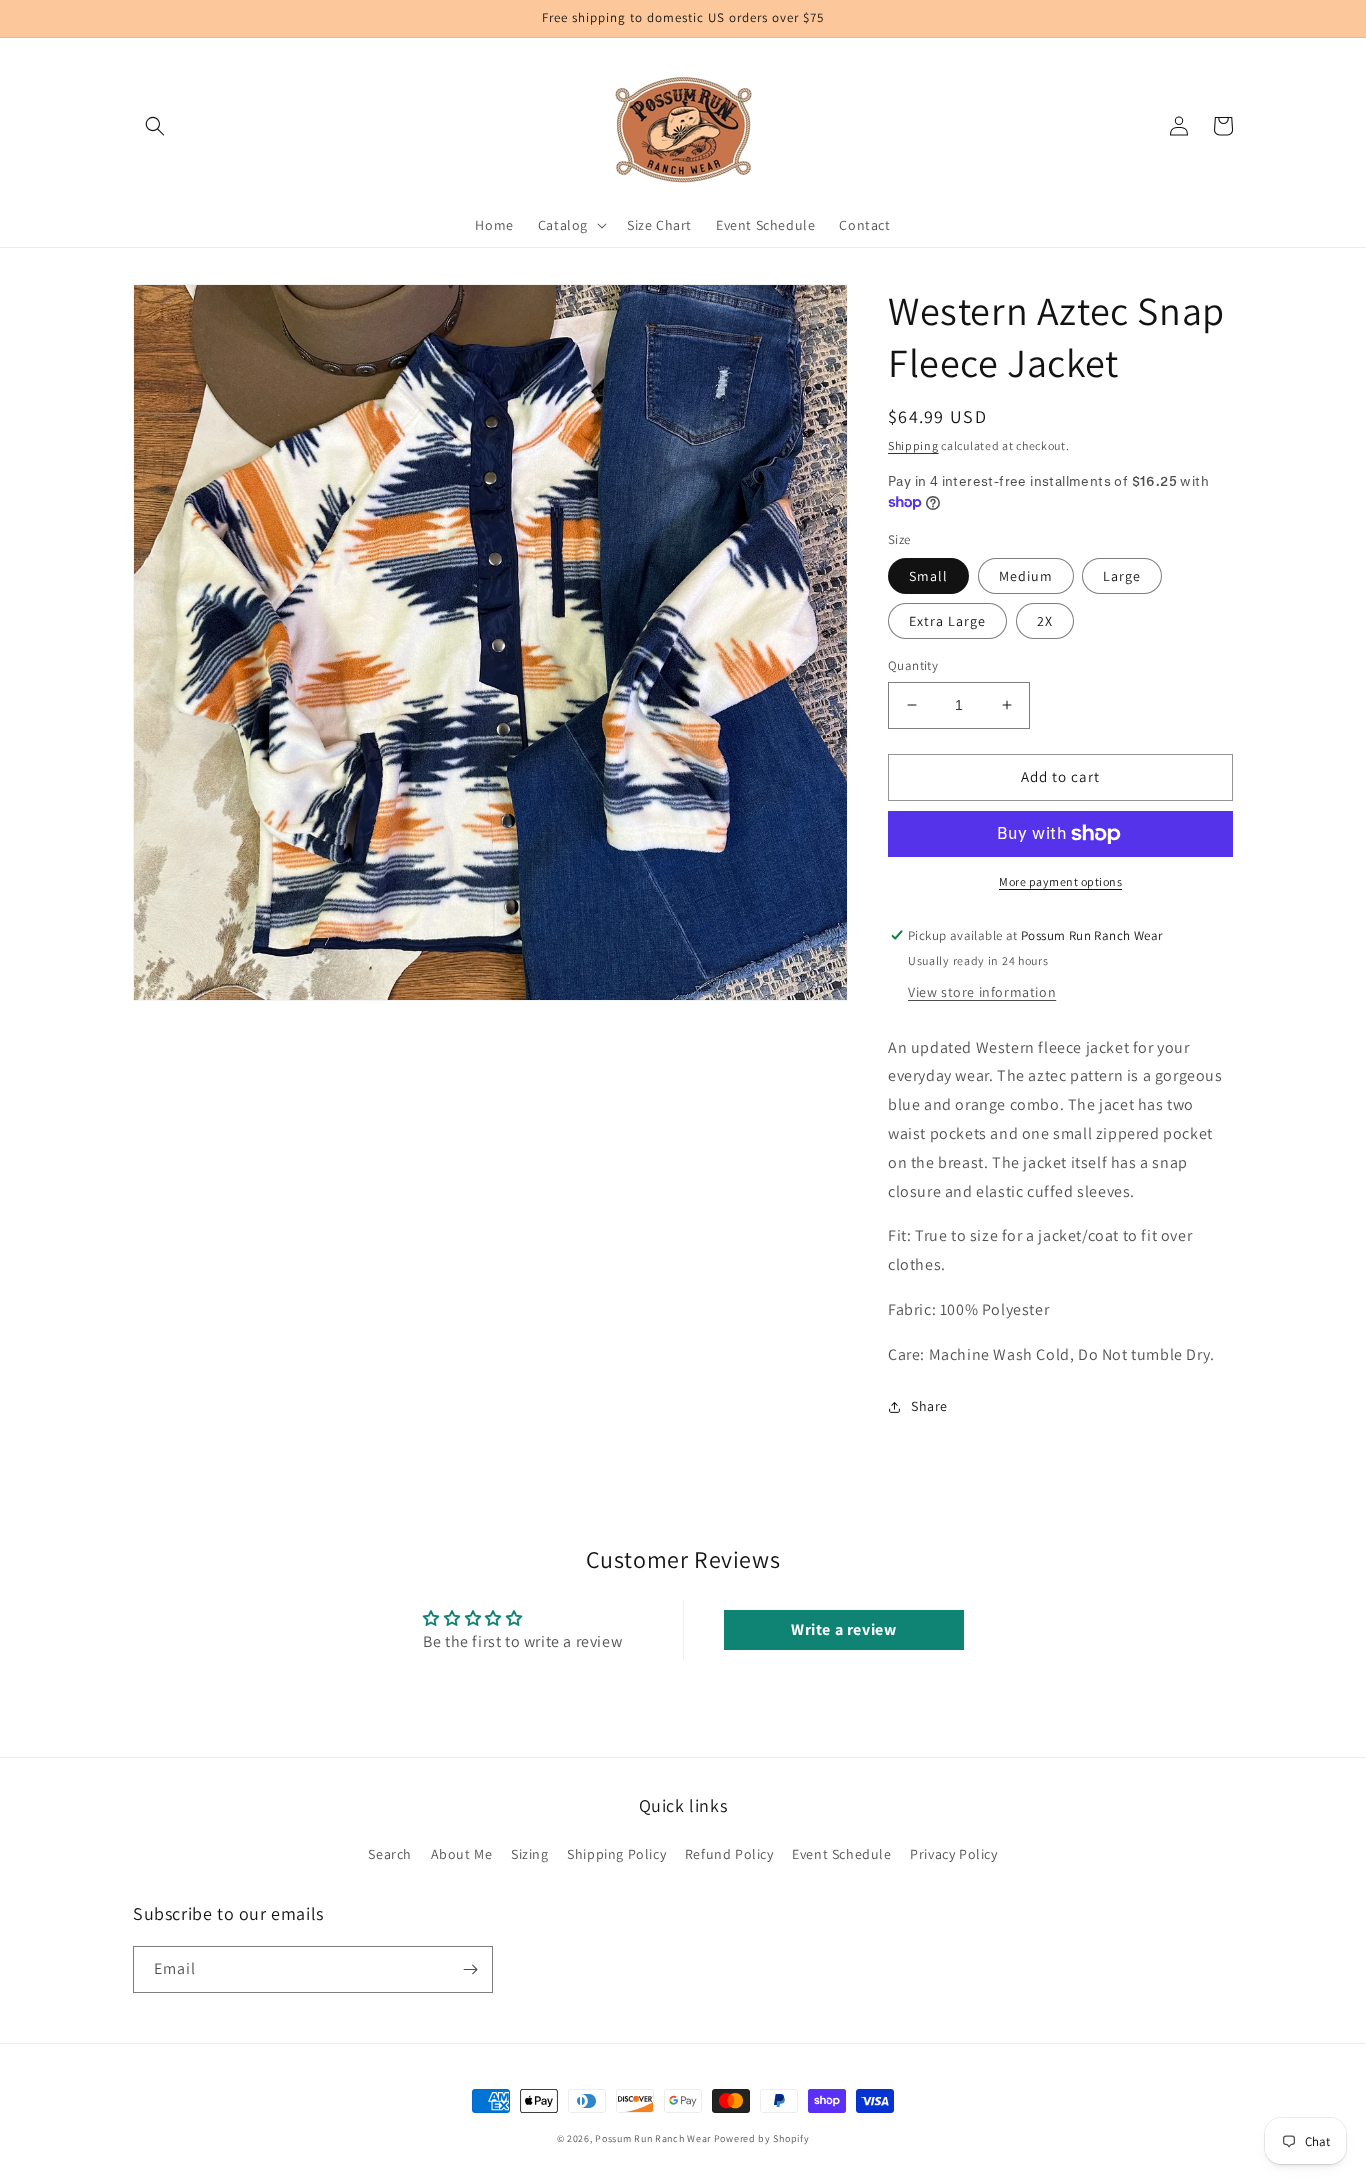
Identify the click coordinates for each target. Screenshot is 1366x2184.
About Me (462, 1854)
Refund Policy (729, 1854)
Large (1122, 576)
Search (390, 1854)
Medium (1026, 576)
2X (1045, 621)
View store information (982, 992)
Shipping (913, 445)
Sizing (530, 1854)
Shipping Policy (616, 1854)
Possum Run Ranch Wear (653, 2138)
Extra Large (947, 621)
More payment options (1060, 881)
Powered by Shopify (762, 2138)
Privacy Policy (953, 1854)
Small (928, 576)
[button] (155, 126)
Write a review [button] (843, 1629)
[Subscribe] (470, 1969)
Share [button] (929, 1406)
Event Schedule (841, 1854)
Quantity (913, 665)
